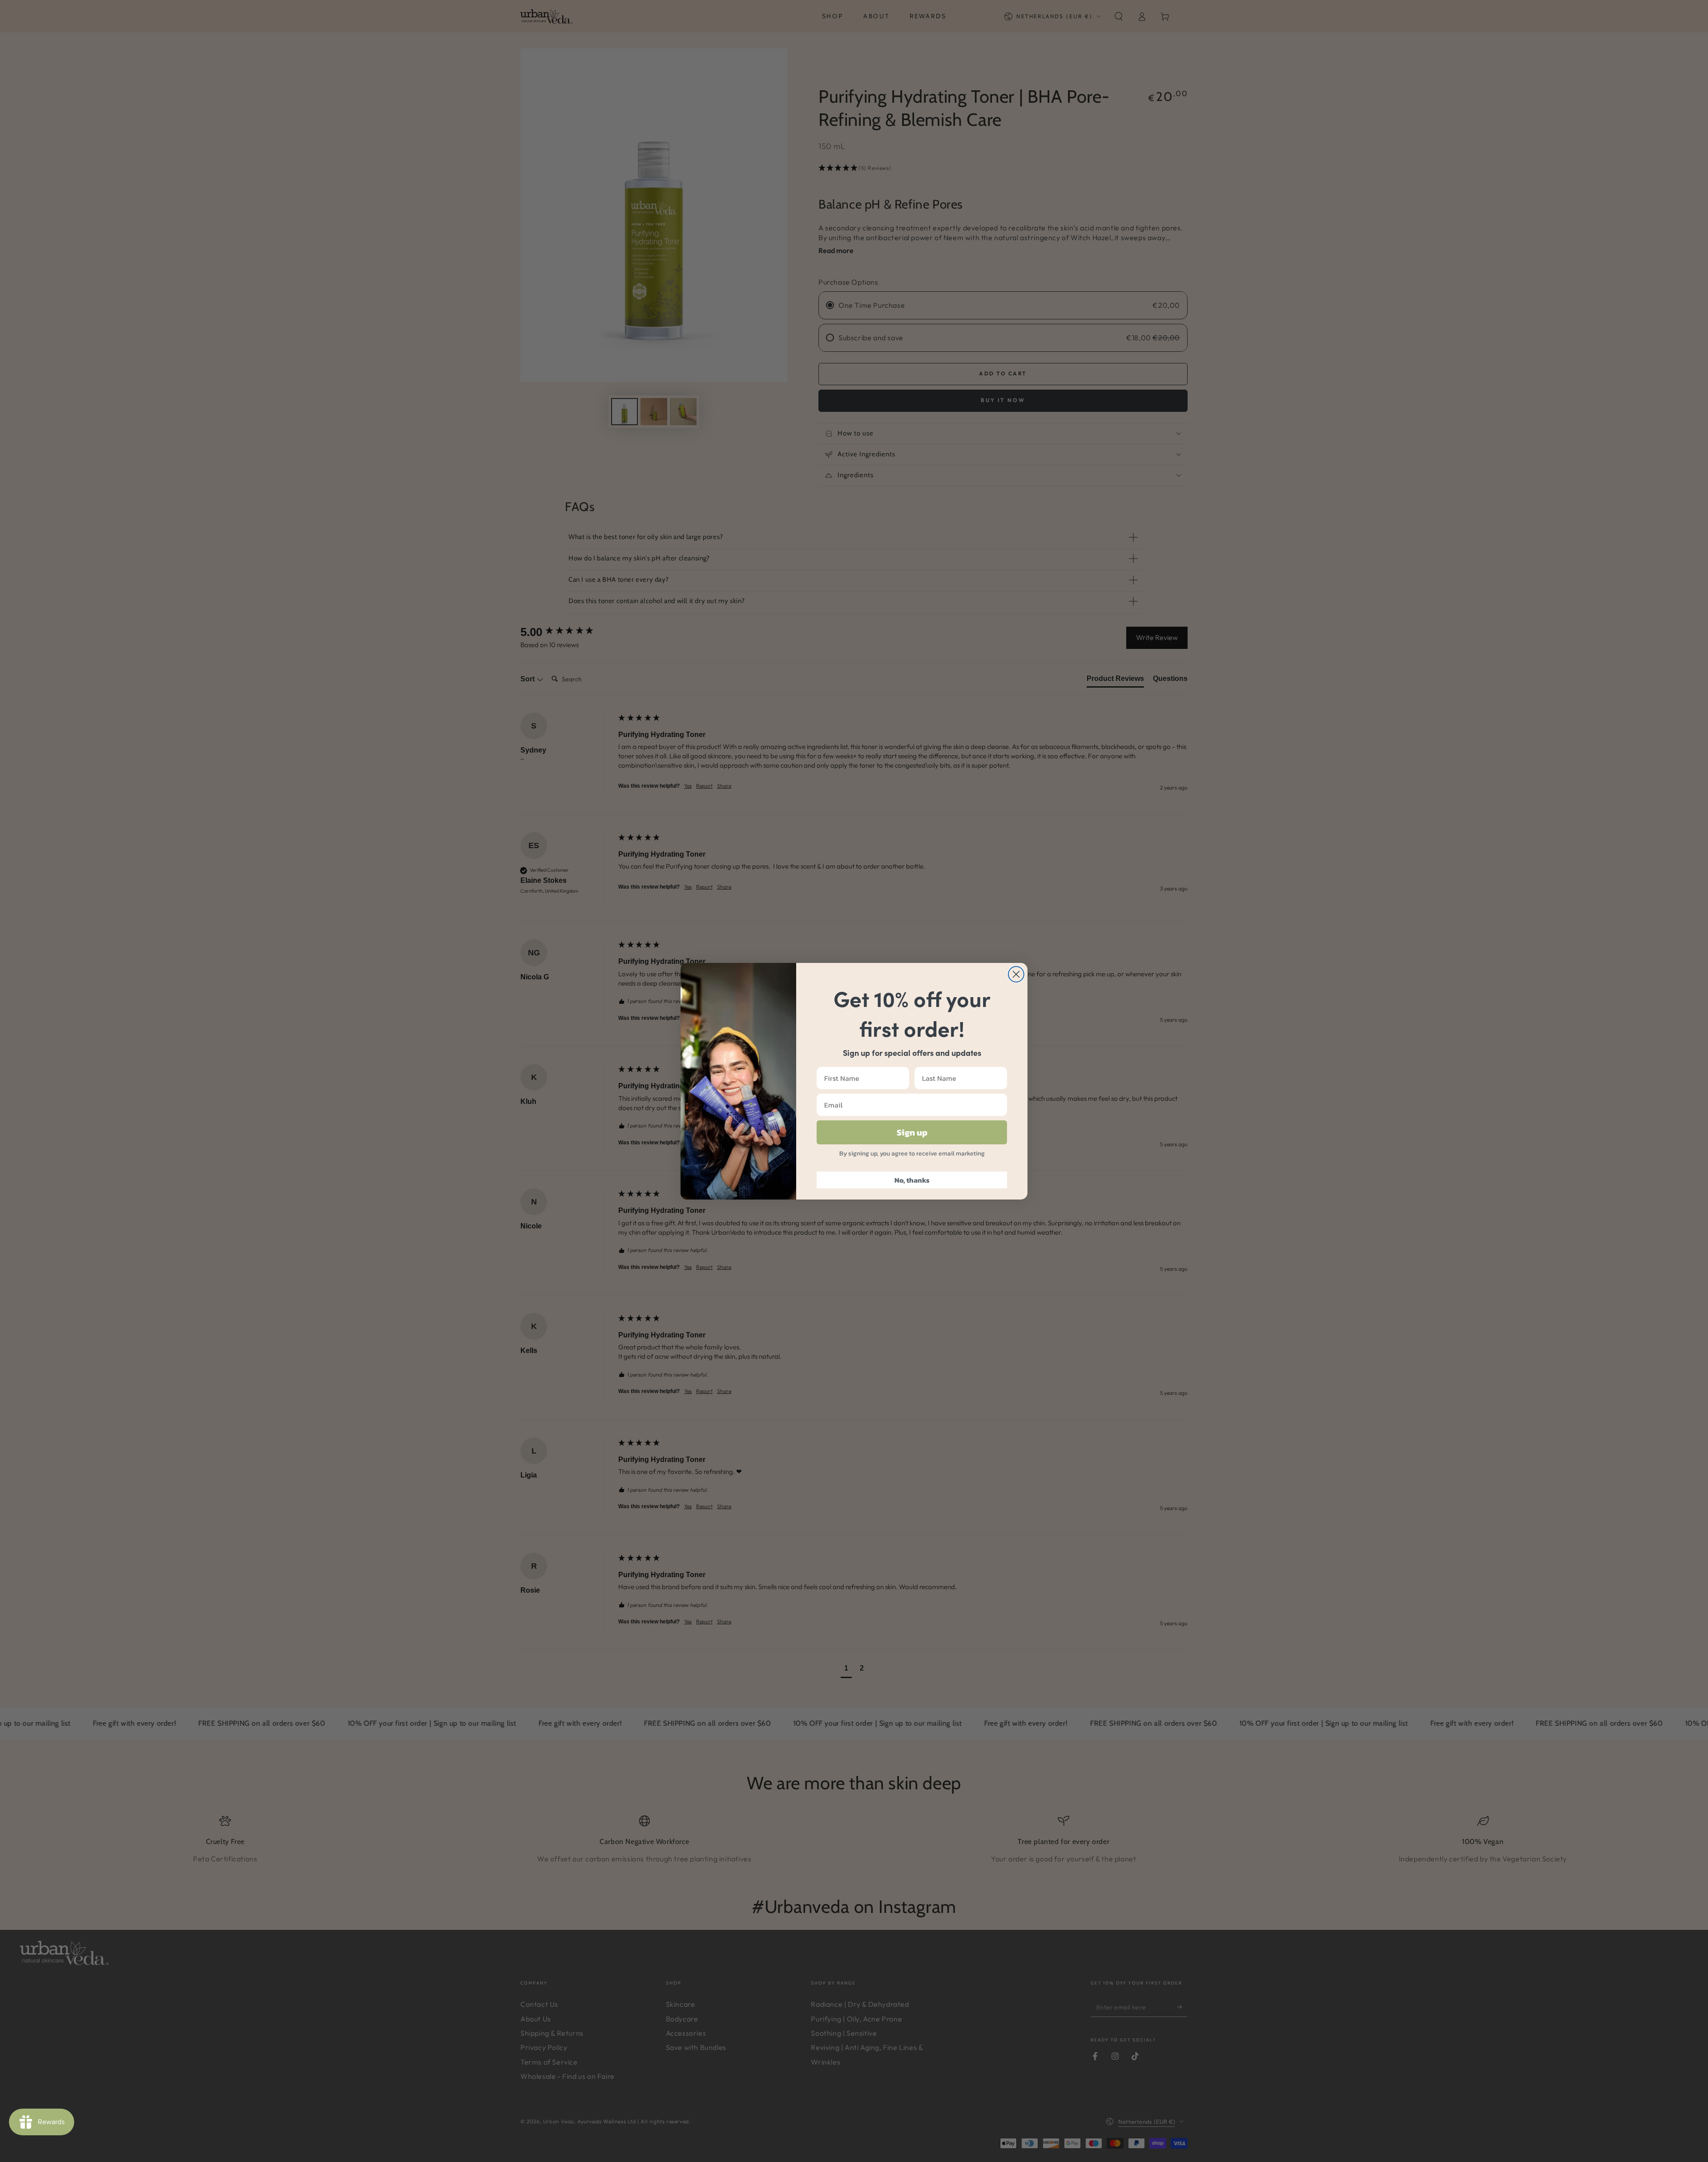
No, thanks (912, 1180)
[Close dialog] (1016, 974)
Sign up (912, 1132)
